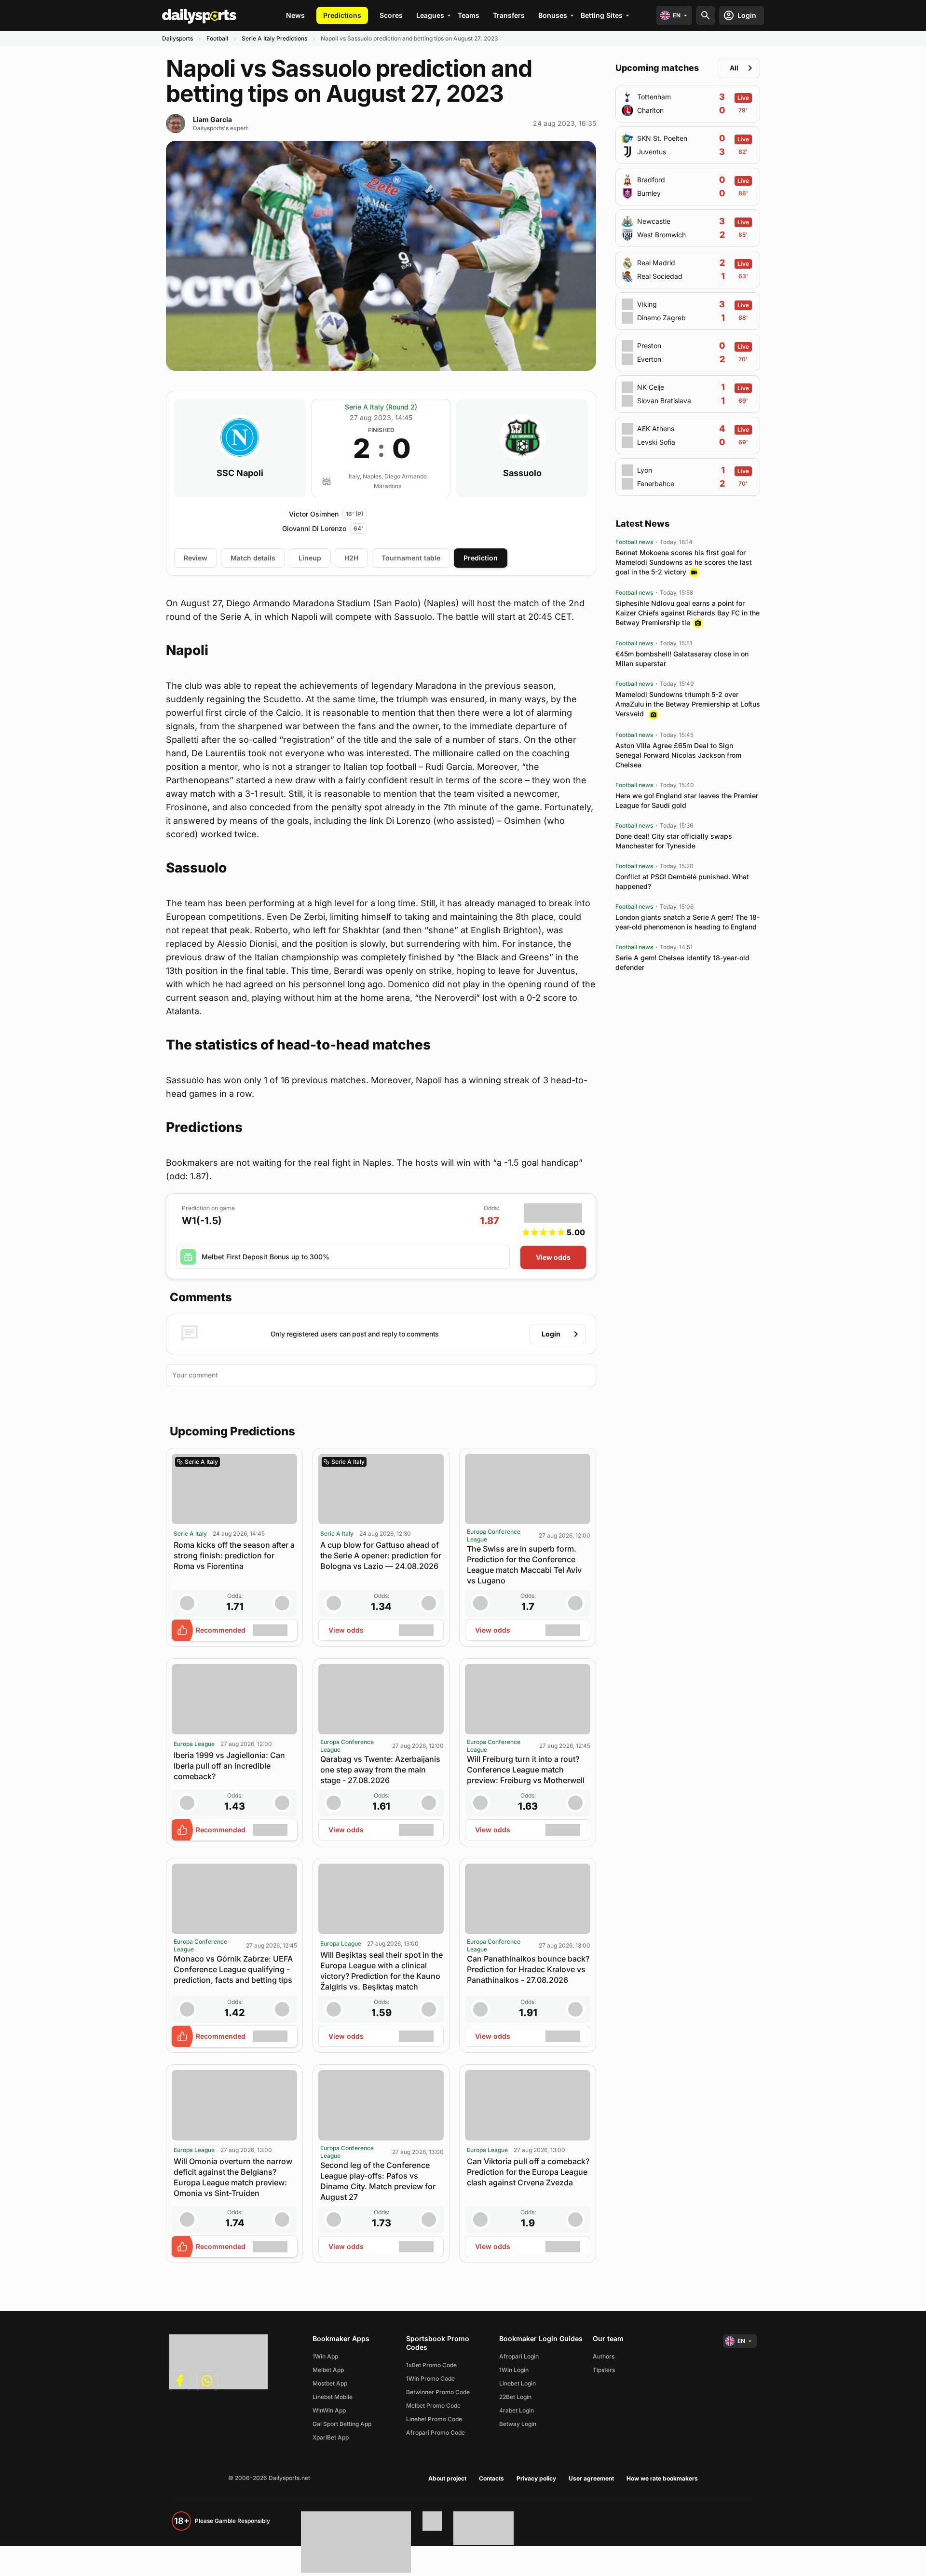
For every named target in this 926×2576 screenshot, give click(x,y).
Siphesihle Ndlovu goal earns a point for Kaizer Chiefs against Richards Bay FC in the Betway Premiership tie (688, 613)
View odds (553, 1257)
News (295, 15)
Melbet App (328, 2370)
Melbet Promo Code (433, 2406)
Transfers (509, 15)
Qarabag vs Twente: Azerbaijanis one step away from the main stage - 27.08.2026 (380, 1770)
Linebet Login (517, 2383)
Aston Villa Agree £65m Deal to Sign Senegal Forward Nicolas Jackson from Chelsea (678, 755)
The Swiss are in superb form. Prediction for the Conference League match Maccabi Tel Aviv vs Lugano (524, 1565)
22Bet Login (515, 2397)
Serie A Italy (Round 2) (381, 407)
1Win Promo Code (430, 2378)
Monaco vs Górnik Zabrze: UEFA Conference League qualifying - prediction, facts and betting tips (233, 1969)
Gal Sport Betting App (342, 2424)
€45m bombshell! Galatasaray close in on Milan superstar (682, 659)
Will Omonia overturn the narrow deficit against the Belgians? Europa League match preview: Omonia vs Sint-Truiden (233, 2177)
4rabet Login (517, 2410)
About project (447, 2478)
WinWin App (329, 2410)
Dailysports (177, 38)
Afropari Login (519, 2356)
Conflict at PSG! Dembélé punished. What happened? (682, 881)
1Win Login (514, 2370)
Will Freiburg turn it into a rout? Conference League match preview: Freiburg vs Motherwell (526, 1770)
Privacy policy (536, 2478)
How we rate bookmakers (662, 2478)
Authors (604, 2356)
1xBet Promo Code (431, 2365)
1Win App (325, 2356)
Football (217, 38)
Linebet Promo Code (434, 2419)
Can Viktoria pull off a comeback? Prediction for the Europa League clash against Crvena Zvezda (528, 2172)
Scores (391, 15)
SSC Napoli (240, 473)
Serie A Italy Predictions (274, 38)
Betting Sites (602, 15)
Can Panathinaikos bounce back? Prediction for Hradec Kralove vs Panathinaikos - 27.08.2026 (528, 1969)
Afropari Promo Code (436, 2433)
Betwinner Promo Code (438, 2392)
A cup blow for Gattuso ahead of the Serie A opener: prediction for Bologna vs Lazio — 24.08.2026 (381, 1555)
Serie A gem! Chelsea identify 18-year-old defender (682, 962)
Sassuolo (522, 473)
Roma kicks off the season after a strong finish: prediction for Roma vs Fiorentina (234, 1555)
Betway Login (518, 2424)
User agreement (591, 2478)
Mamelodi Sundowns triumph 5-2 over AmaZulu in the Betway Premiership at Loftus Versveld (688, 704)
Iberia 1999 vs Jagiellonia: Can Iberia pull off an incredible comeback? (229, 1766)
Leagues (430, 15)
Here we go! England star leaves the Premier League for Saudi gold (687, 800)
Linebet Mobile (333, 2397)
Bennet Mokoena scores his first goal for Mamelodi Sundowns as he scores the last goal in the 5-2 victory (684, 562)
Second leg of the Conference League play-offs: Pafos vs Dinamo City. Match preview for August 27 (378, 2181)
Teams (469, 15)
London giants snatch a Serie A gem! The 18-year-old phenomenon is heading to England (688, 922)
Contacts (491, 2478)
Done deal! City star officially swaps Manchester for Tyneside (674, 841)
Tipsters (604, 2370)
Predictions (342, 15)
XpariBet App (331, 2437)
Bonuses (553, 15)
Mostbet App (330, 2383)
